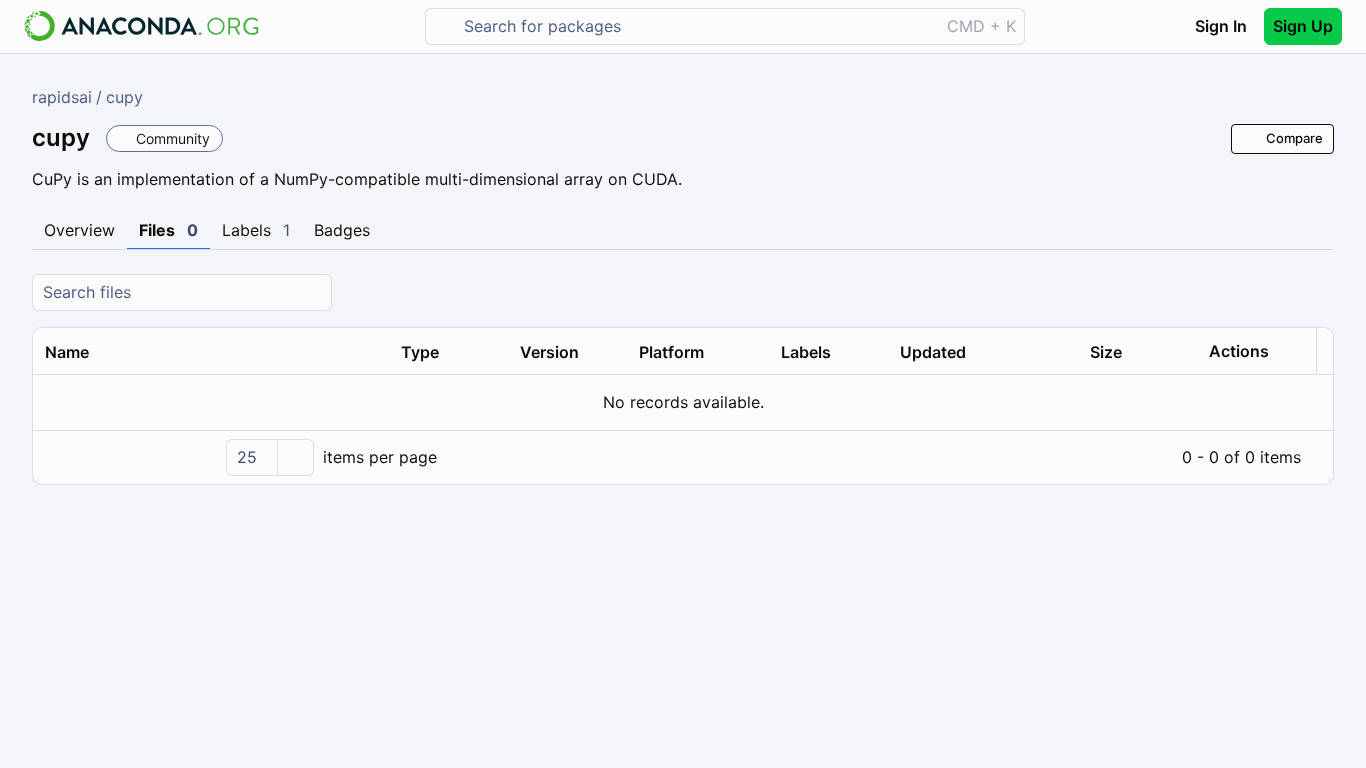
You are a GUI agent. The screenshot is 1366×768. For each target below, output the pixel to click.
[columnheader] (211, 352)
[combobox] (696, 26)
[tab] (79, 231)
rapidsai (62, 97)
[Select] (295, 457)
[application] (683, 457)
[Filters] (1316, 292)
